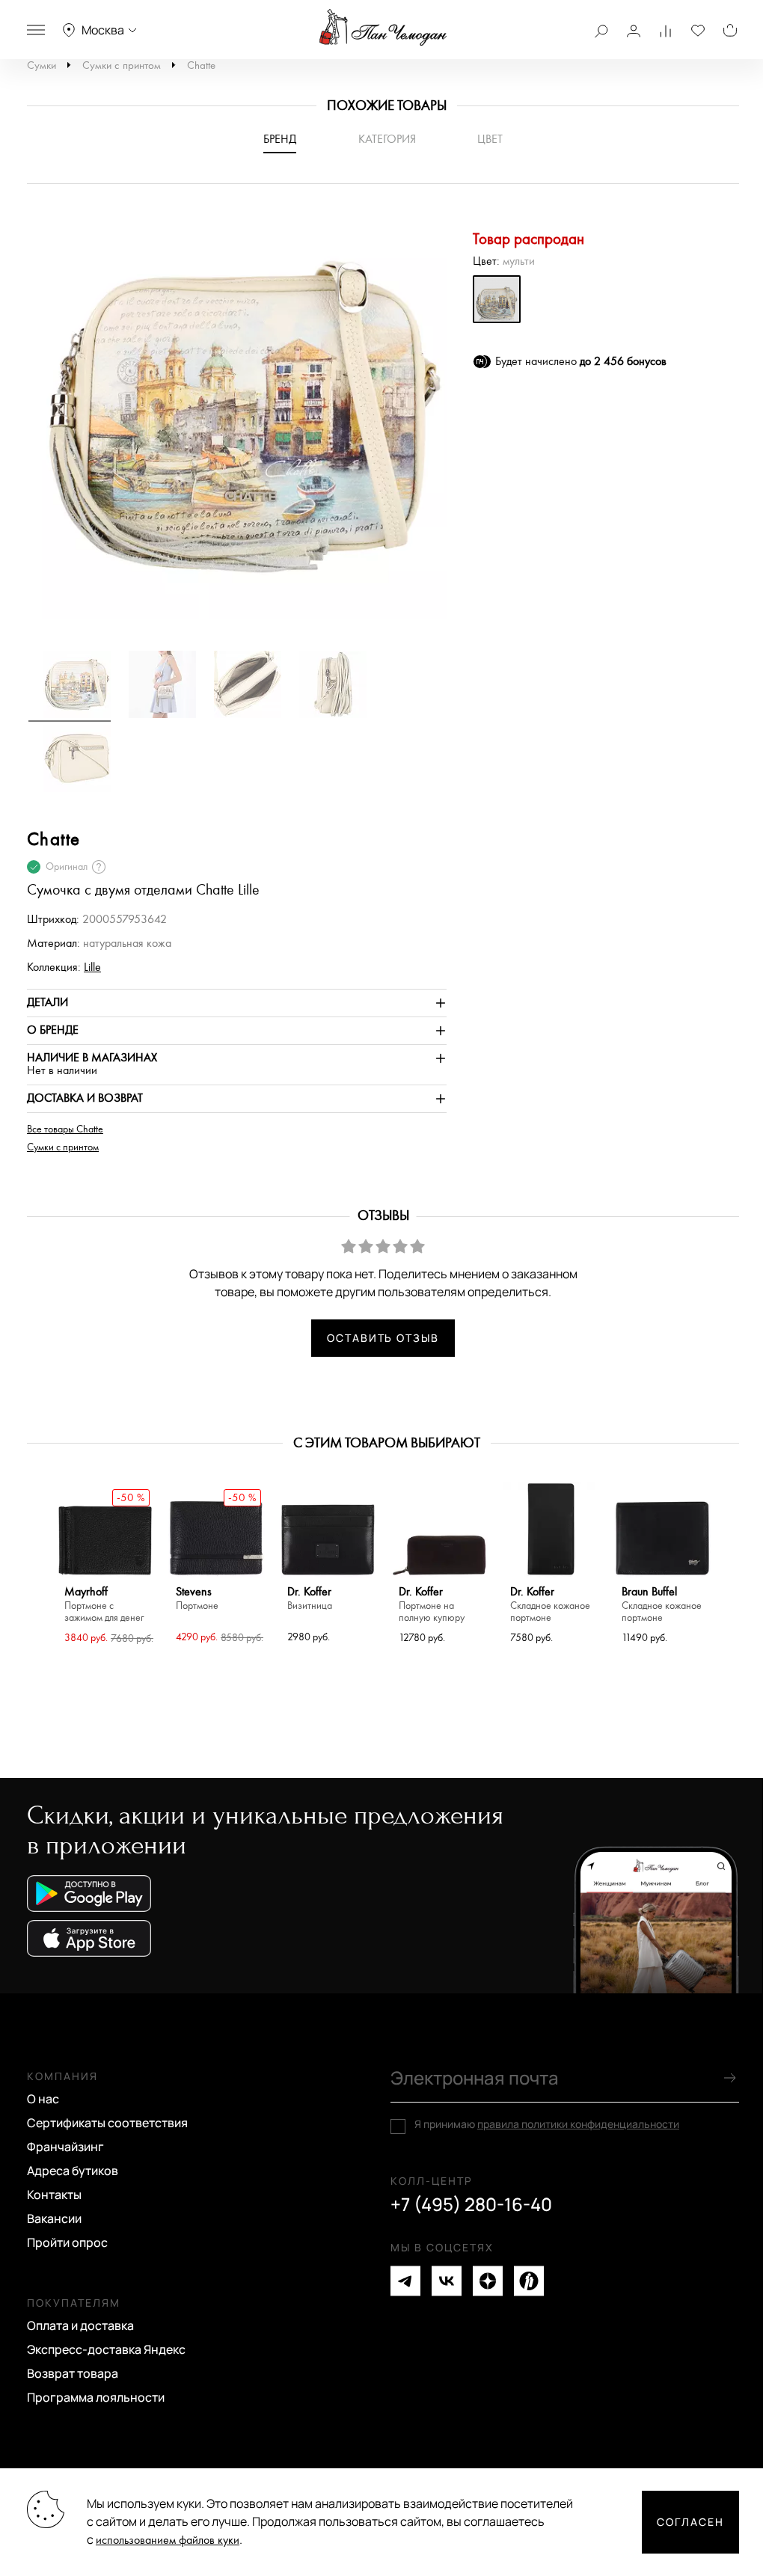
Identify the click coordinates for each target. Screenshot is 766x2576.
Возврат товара (73, 2373)
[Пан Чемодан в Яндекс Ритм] (529, 2281)
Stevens (197, 1599)
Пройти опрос (67, 2242)
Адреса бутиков (73, 2171)
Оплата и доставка (80, 2325)
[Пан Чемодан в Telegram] (405, 2281)
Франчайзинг (65, 2147)
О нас (43, 2099)
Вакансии (54, 2218)
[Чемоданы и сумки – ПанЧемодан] (383, 28)
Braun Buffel (662, 1605)
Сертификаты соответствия (107, 2123)
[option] (237, 424)
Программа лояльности (96, 2397)
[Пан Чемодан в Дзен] (488, 2281)
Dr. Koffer (310, 1599)
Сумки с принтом (122, 65)
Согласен (690, 2522)
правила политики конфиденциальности (578, 2124)
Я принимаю (547, 2124)
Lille (92, 967)
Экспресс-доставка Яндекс (106, 2349)
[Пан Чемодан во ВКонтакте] (447, 2281)
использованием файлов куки (168, 2540)
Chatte (201, 65)
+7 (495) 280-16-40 (471, 2204)
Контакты (54, 2195)
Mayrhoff (104, 1605)
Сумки (42, 65)
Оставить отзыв (383, 1338)
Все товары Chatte (65, 1129)
